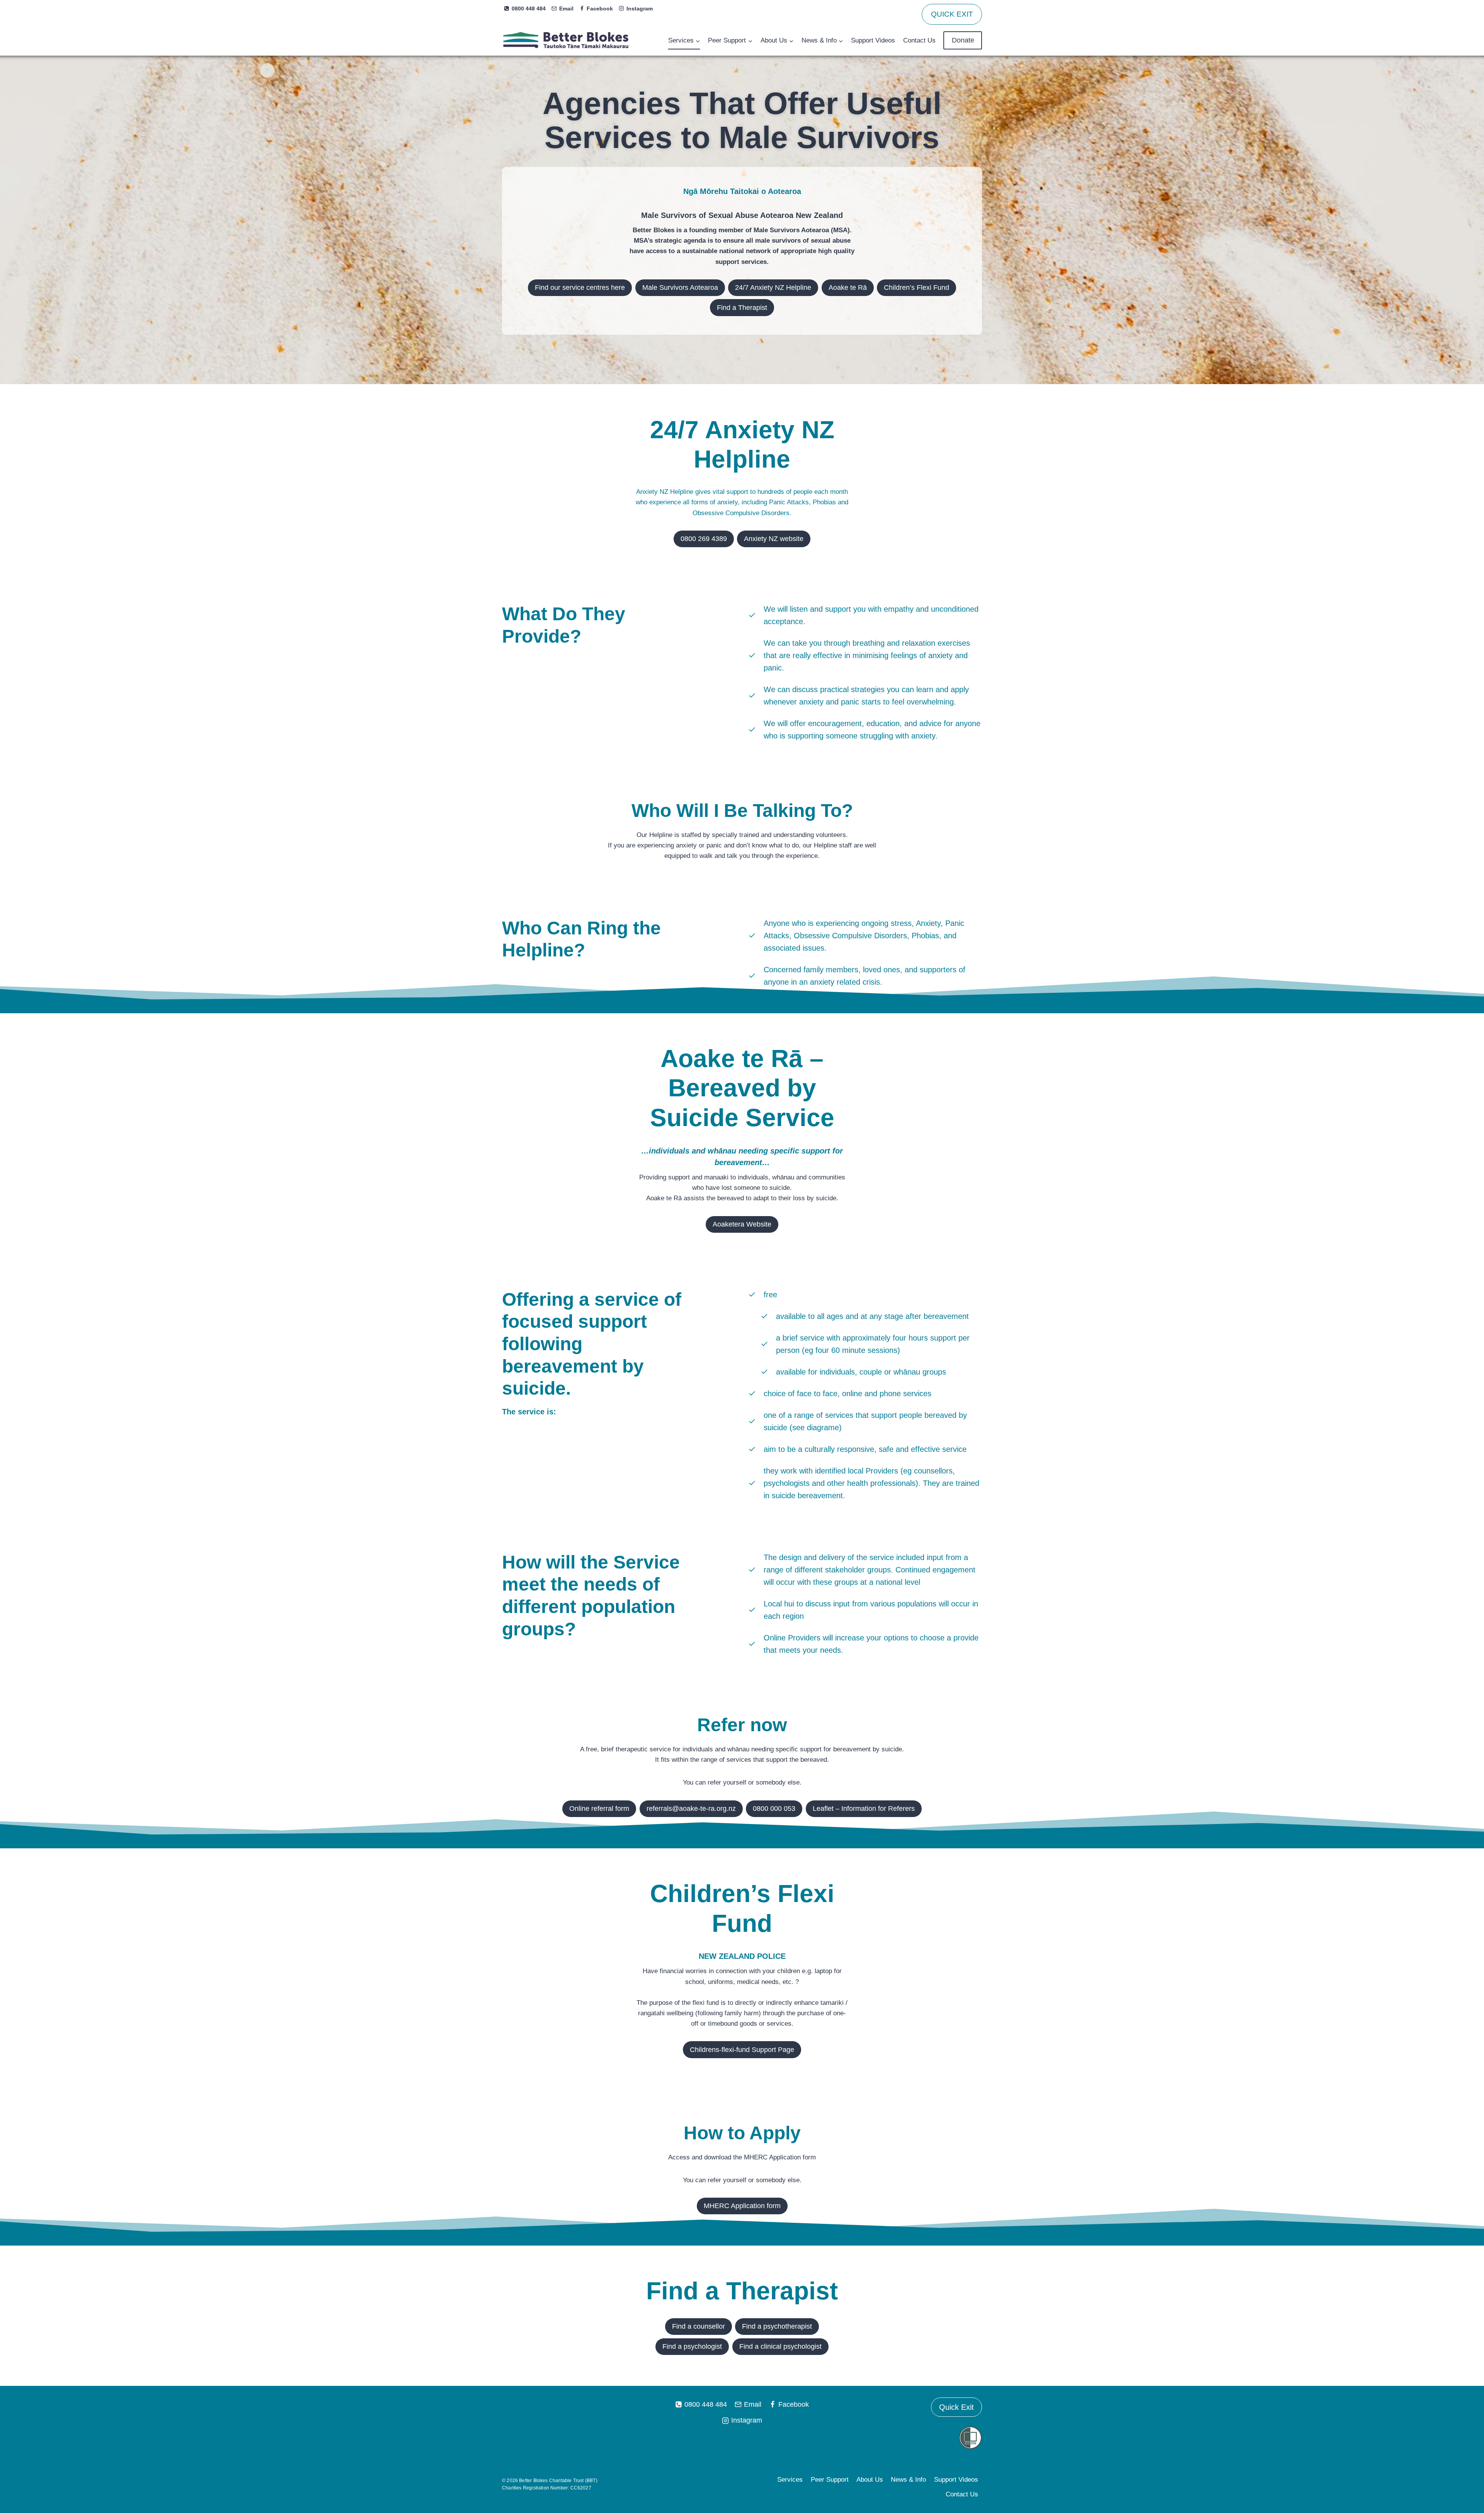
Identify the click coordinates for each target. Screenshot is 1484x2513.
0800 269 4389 (704, 539)
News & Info (908, 2480)
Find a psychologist (692, 2346)
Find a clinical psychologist (780, 2346)
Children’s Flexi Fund (916, 288)
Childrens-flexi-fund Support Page (742, 2050)
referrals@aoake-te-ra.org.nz (691, 1809)
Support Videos (873, 40)
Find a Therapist (742, 308)
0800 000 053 (774, 1809)
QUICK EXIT (952, 14)
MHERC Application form (742, 2206)
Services (790, 2480)
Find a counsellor (699, 2326)
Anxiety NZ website (774, 539)
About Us (870, 2480)
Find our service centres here (580, 288)
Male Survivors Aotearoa (680, 288)
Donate (963, 40)
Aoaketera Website (742, 1224)
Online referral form (599, 1809)
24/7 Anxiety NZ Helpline (773, 288)
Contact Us (919, 40)
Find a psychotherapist (777, 2326)
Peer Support (830, 2480)
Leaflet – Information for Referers (864, 1809)
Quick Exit (956, 2407)
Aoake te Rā (848, 288)
